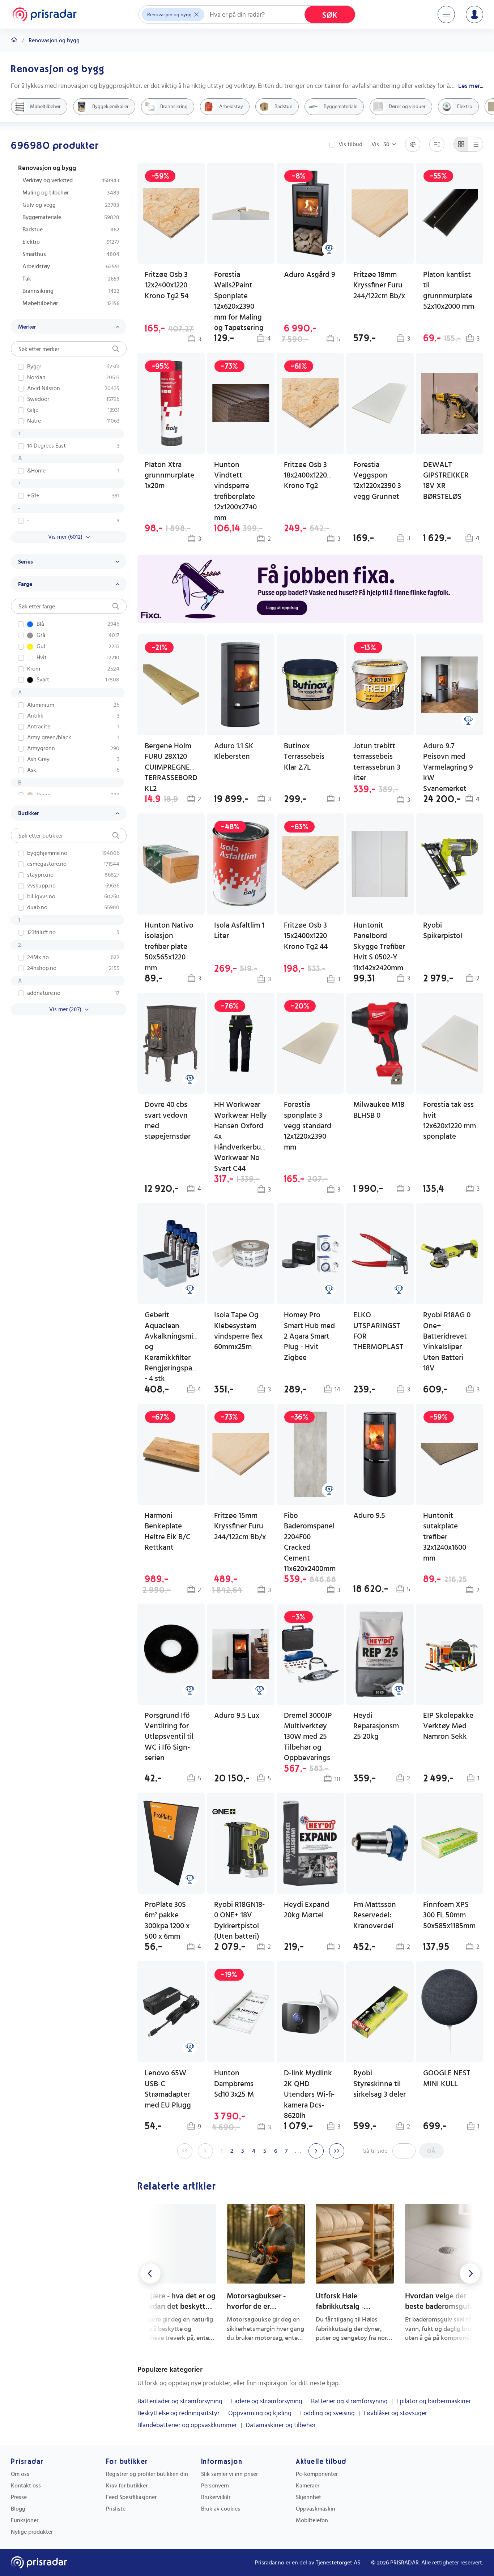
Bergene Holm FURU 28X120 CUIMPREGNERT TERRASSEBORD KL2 (171, 767)
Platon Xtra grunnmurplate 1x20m (169, 475)
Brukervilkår (216, 2497)
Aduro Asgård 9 (310, 275)
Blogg (18, 2509)
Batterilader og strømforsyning (180, 2401)
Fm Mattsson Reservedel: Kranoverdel (375, 1915)
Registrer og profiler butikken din (147, 2474)
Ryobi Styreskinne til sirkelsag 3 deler (380, 2084)
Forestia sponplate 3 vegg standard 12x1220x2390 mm (308, 1126)
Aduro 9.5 (369, 1516)
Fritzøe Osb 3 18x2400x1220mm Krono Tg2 (312, 475)
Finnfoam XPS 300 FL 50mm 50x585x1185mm (449, 1915)
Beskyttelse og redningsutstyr (178, 2413)
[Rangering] (329, 249)
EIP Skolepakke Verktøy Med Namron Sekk (448, 1726)
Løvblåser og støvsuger (395, 2413)
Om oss (20, 2474)
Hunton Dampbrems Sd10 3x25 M (234, 2084)
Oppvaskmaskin (316, 2509)
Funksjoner (25, 2520)
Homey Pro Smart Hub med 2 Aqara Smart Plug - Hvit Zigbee (309, 1336)
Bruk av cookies (221, 2509)
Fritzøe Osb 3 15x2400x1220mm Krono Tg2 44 (312, 936)
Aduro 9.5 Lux (237, 1715)
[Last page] (337, 2151)
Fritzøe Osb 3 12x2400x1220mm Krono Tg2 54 (172, 285)
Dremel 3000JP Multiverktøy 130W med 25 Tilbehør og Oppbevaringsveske (317, 1737)
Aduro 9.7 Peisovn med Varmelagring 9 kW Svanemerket (448, 767)
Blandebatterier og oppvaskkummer (187, 2425)
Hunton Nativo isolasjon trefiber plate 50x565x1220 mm (169, 947)
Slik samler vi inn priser (229, 2474)
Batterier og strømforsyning (349, 2401)
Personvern (215, 2486)
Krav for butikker (127, 2486)
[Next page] (316, 2151)
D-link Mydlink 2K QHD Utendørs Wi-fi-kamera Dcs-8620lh (309, 2094)
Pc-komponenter (317, 2474)
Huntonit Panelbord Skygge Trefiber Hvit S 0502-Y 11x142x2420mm (379, 947)
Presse (19, 2497)
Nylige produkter (32, 2532)
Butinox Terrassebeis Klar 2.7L (304, 757)
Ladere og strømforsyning (267, 2401)
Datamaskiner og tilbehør (281, 2425)
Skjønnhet (308, 2497)
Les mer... (471, 86)
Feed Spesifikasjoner (131, 2497)
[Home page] (44, 14)
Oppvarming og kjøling (260, 2413)
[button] (450, 1694)
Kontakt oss (26, 2486)
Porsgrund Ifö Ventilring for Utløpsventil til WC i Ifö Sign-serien (169, 1737)
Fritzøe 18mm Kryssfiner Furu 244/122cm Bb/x (379, 285)
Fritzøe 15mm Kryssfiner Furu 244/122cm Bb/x (240, 1526)
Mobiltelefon (312, 2520)
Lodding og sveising (327, 2413)
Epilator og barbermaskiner (434, 2401)
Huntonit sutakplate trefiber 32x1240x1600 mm (445, 1537)
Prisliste (116, 2509)
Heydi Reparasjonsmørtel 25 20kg (384, 1726)
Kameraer (308, 2486)
